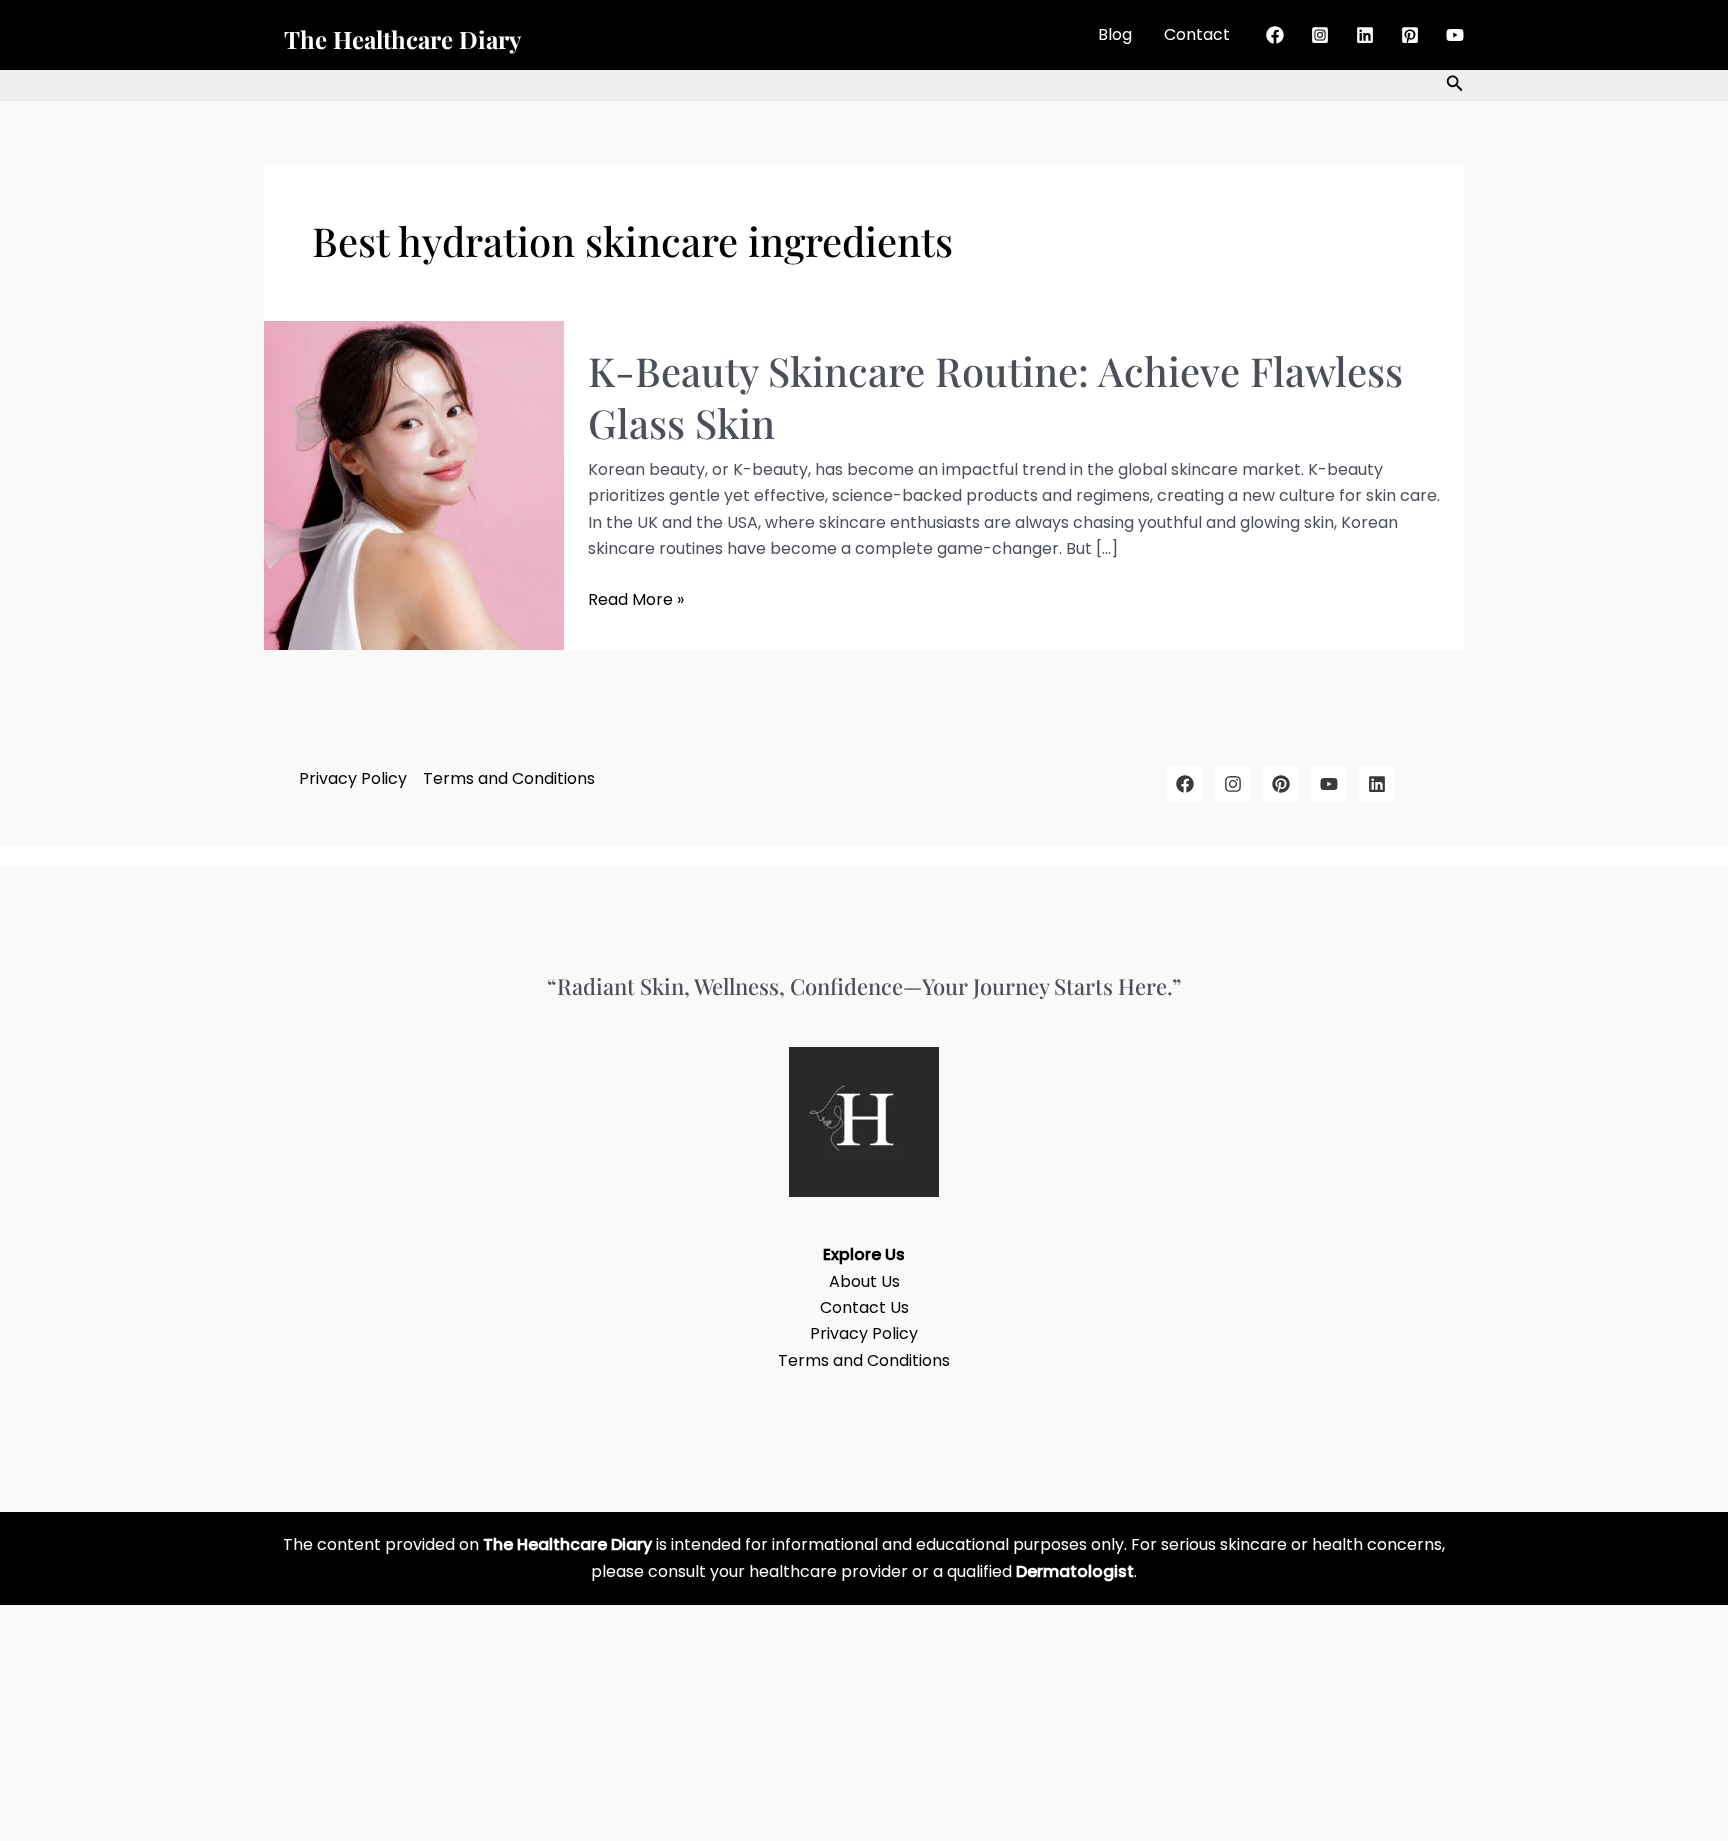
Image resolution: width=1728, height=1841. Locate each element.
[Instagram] (1320, 35)
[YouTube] (1455, 35)
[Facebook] (1275, 35)
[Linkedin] (1365, 35)
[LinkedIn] (1377, 784)
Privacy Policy (353, 778)
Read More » (636, 599)
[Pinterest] (1410, 35)
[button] (1455, 85)
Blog (1115, 34)
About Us (864, 1281)
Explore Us (864, 1254)
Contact (1197, 34)
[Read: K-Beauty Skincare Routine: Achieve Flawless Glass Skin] (414, 484)
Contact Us (864, 1307)
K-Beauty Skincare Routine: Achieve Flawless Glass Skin (995, 396)
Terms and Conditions (509, 778)
